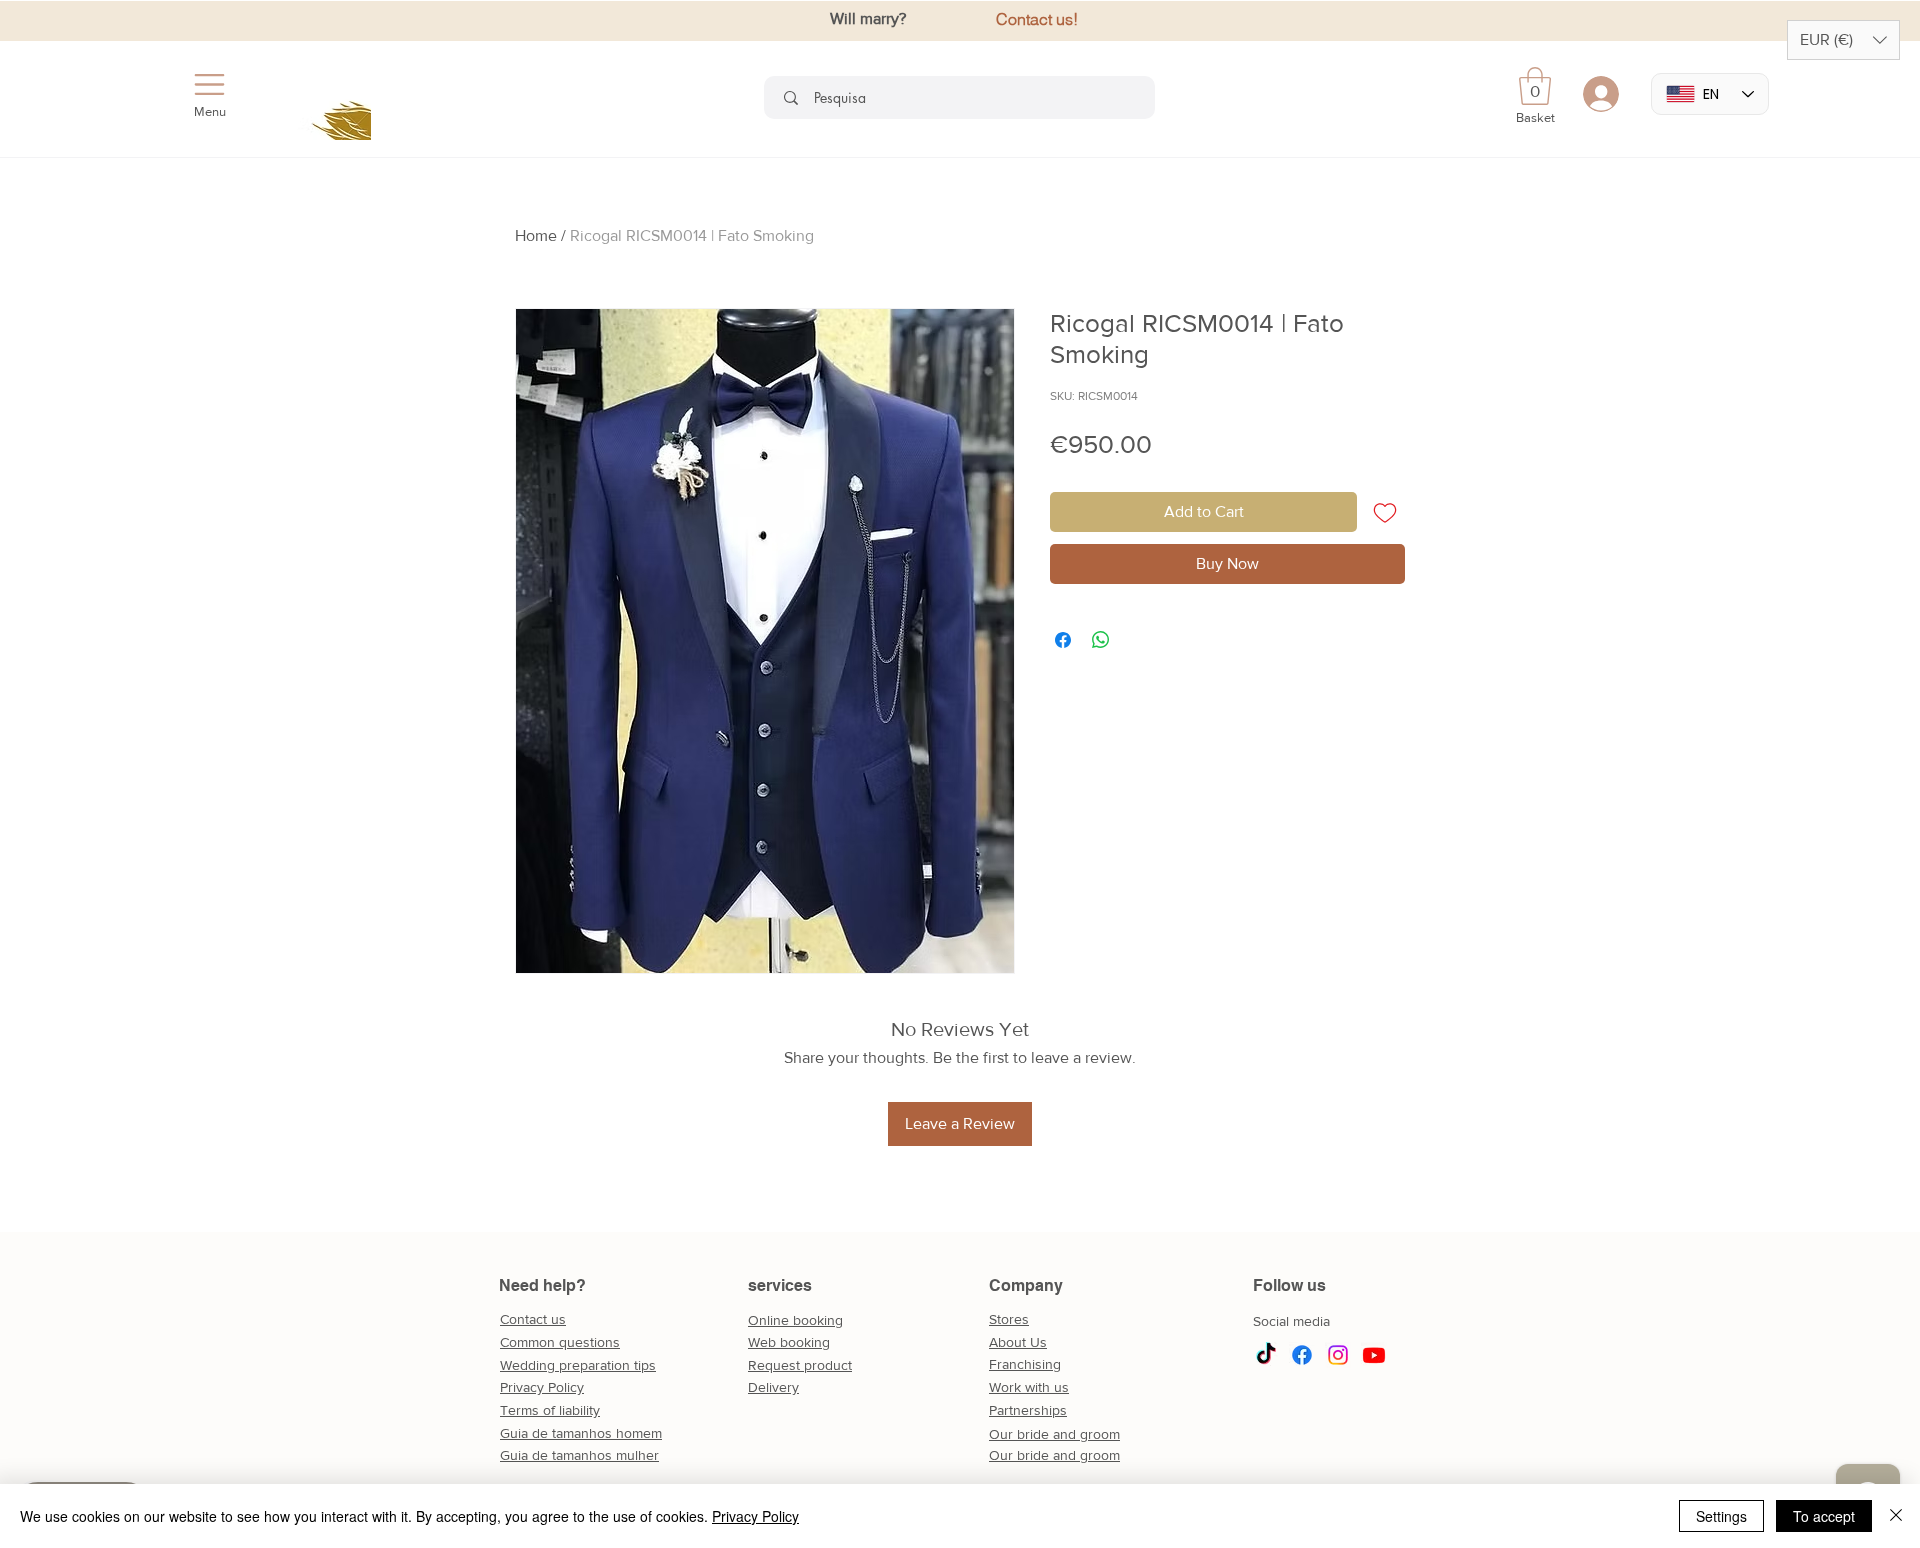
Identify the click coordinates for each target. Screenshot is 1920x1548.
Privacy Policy (755, 1516)
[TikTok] (1266, 1355)
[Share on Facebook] (1063, 640)
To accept (1824, 1516)
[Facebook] (1302, 1355)
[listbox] (1843, 40)
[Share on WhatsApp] (1101, 640)
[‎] (1605, 94)
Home (536, 235)
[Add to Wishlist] (1385, 512)
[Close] (1896, 1516)
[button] (1843, 40)
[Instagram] (1338, 1355)
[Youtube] (1374, 1355)
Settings (1721, 1516)
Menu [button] (210, 111)
